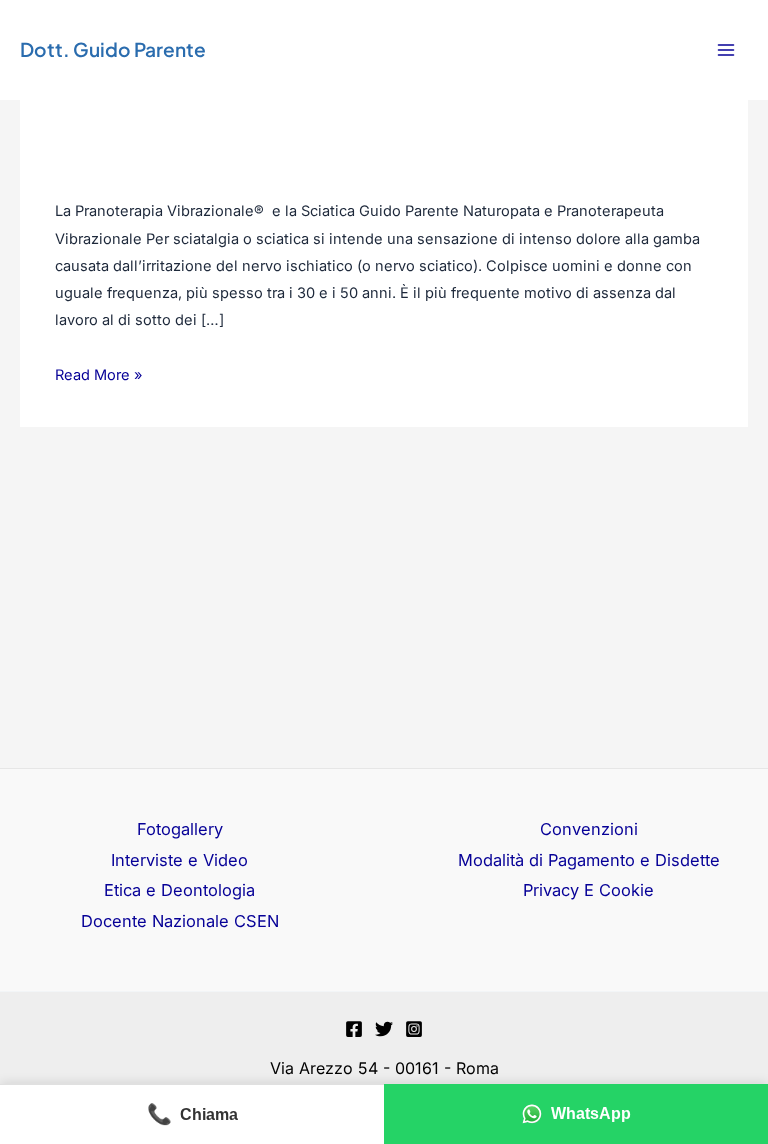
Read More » (98, 373)
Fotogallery (180, 829)
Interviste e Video (179, 860)
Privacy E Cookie (588, 890)
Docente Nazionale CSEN (180, 921)
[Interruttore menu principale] (725, 50)
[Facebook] (354, 1029)
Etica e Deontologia (179, 890)
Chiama (192, 1114)
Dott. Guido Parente (113, 49)
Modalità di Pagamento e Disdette (589, 860)
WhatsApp (591, 1113)
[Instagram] (414, 1029)
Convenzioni (589, 829)
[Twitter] (384, 1029)
